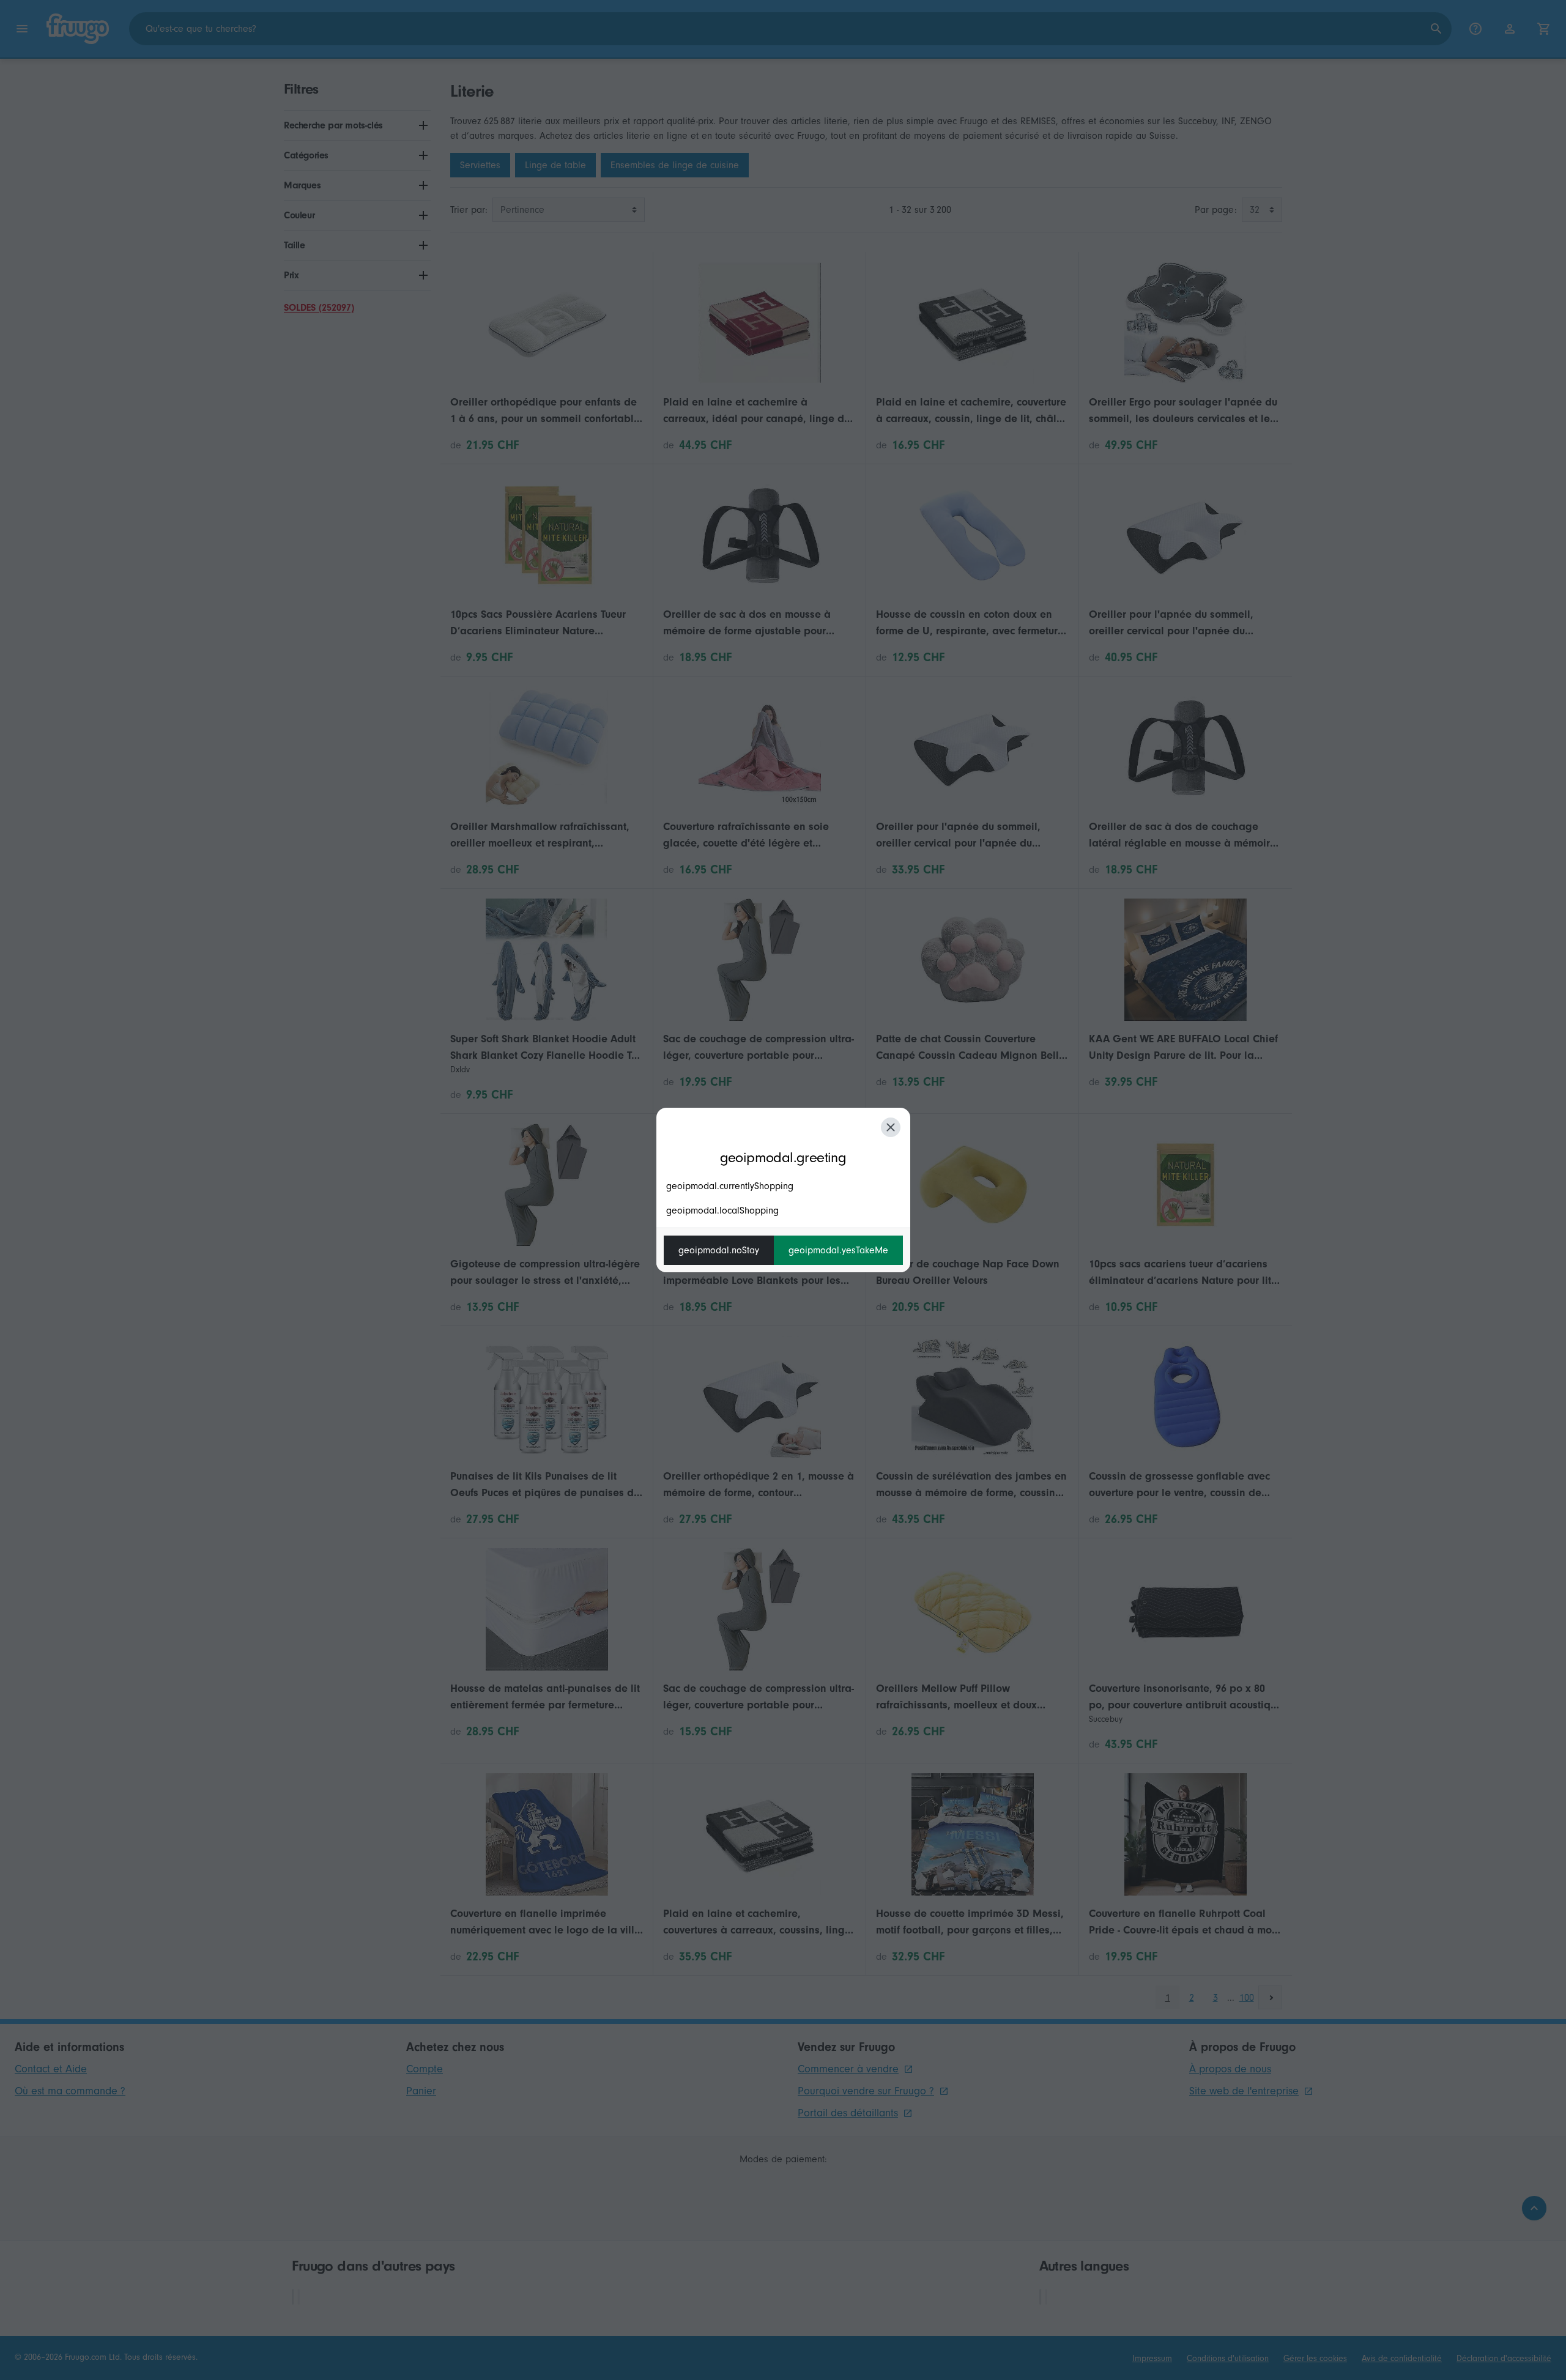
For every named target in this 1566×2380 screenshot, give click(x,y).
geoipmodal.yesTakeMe (838, 1250)
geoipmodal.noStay (719, 1250)
